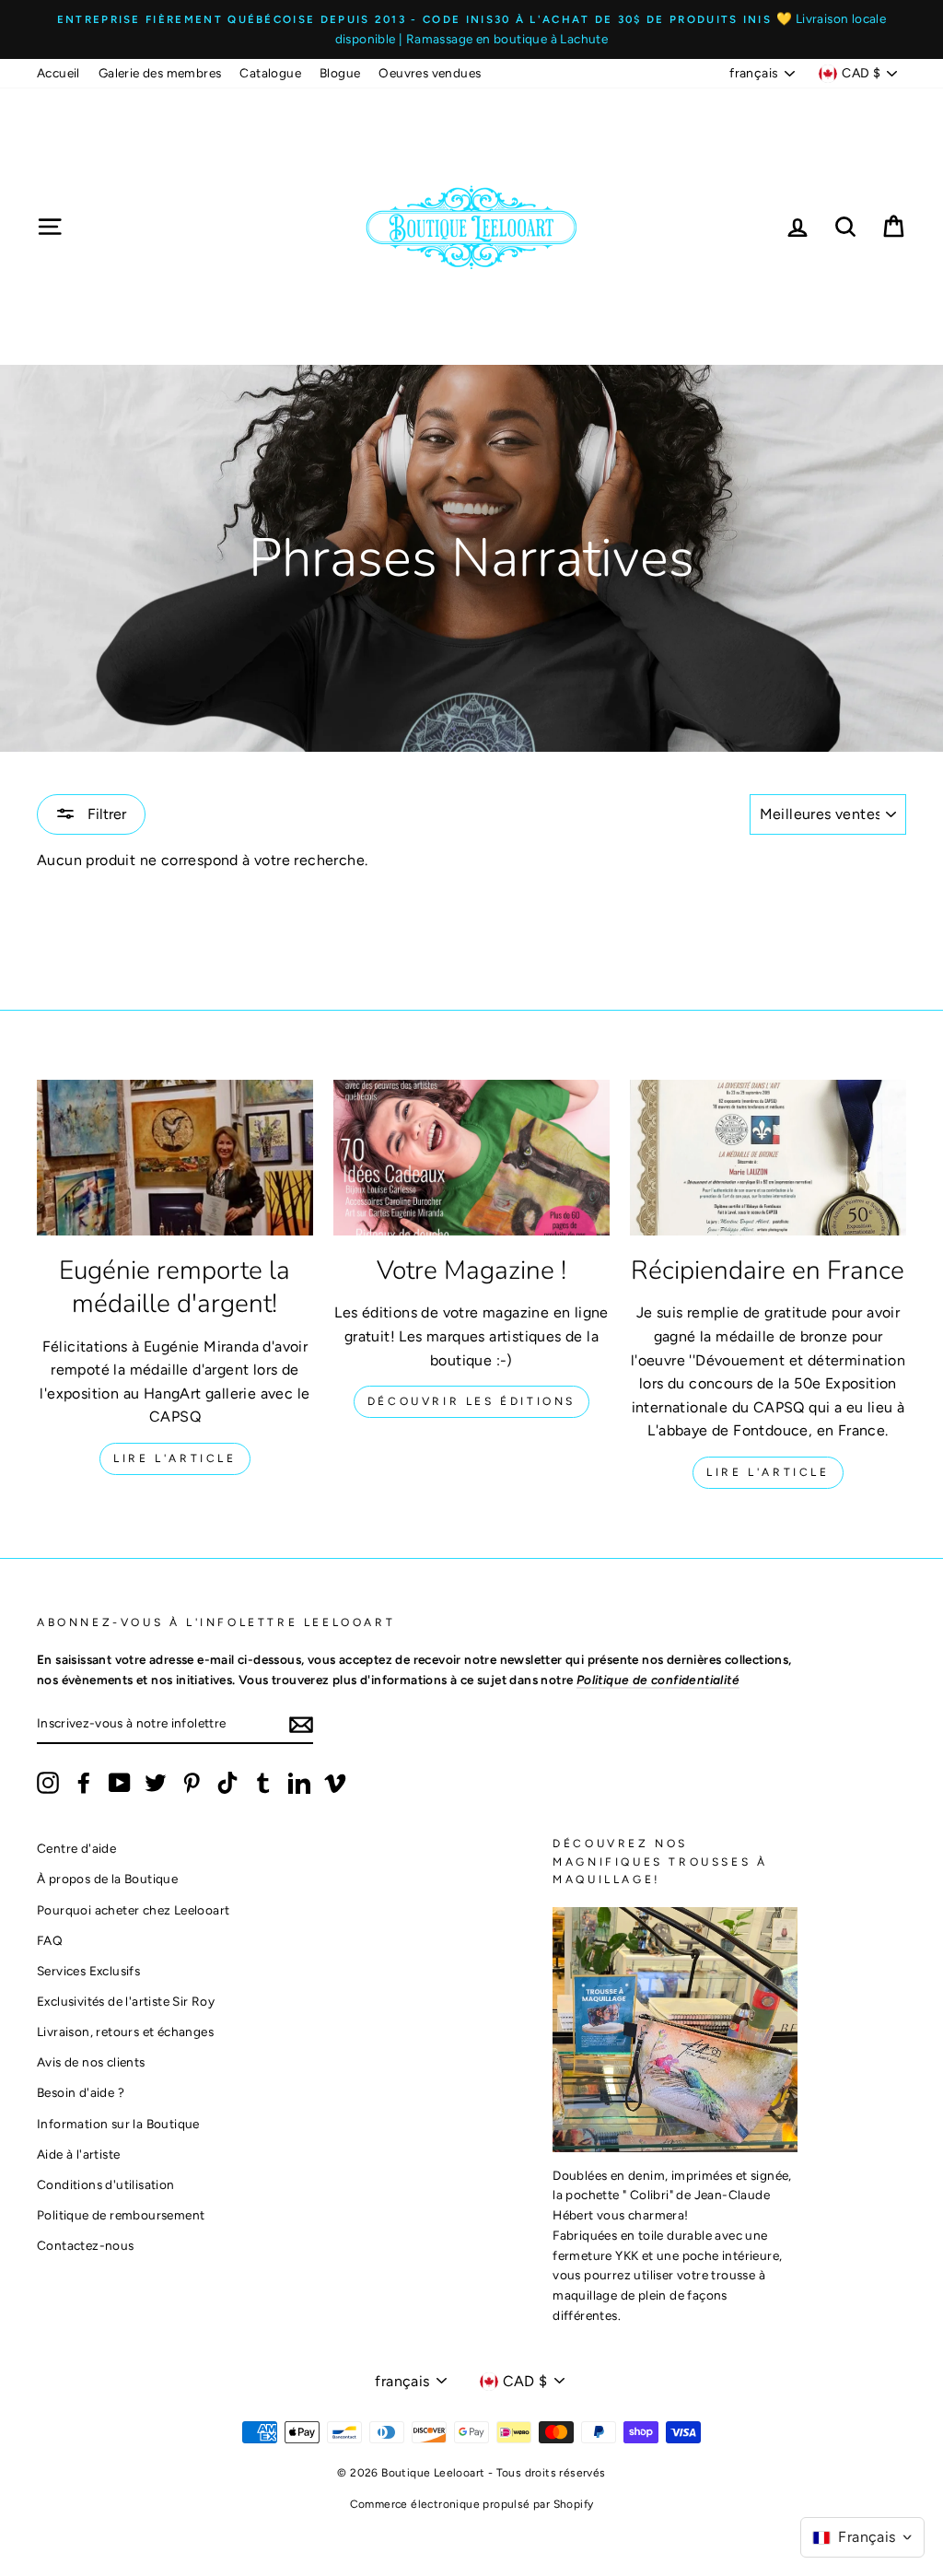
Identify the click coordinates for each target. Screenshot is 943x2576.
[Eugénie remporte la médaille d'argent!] (175, 1158)
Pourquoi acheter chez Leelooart (133, 1910)
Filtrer (105, 814)
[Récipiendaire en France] (768, 1158)
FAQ (50, 1940)
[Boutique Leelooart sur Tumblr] (263, 1783)
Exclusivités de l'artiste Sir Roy (126, 2001)
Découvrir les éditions (471, 1401)
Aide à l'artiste (78, 2154)
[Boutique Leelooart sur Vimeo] (335, 1783)
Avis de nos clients (91, 2062)
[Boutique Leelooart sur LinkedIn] (299, 1783)
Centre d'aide (76, 1848)
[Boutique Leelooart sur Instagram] (48, 1783)
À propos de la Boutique (107, 1879)
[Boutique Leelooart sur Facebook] (84, 1783)
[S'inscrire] (301, 1724)
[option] (471, 29)
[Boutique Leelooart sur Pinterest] (192, 1783)
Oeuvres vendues (430, 73)
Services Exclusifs (88, 1971)
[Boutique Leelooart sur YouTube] (120, 1783)
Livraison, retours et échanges (125, 2032)
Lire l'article (175, 1458)
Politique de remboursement (121, 2215)
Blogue (340, 73)
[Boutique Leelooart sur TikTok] (227, 1783)
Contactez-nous (86, 2245)
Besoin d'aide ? (81, 2092)
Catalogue (270, 73)
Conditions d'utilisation (106, 2184)
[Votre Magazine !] (471, 1158)
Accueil (58, 73)
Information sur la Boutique (118, 2124)
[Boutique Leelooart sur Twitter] (156, 1783)
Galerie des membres (160, 73)
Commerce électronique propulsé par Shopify (472, 2504)
